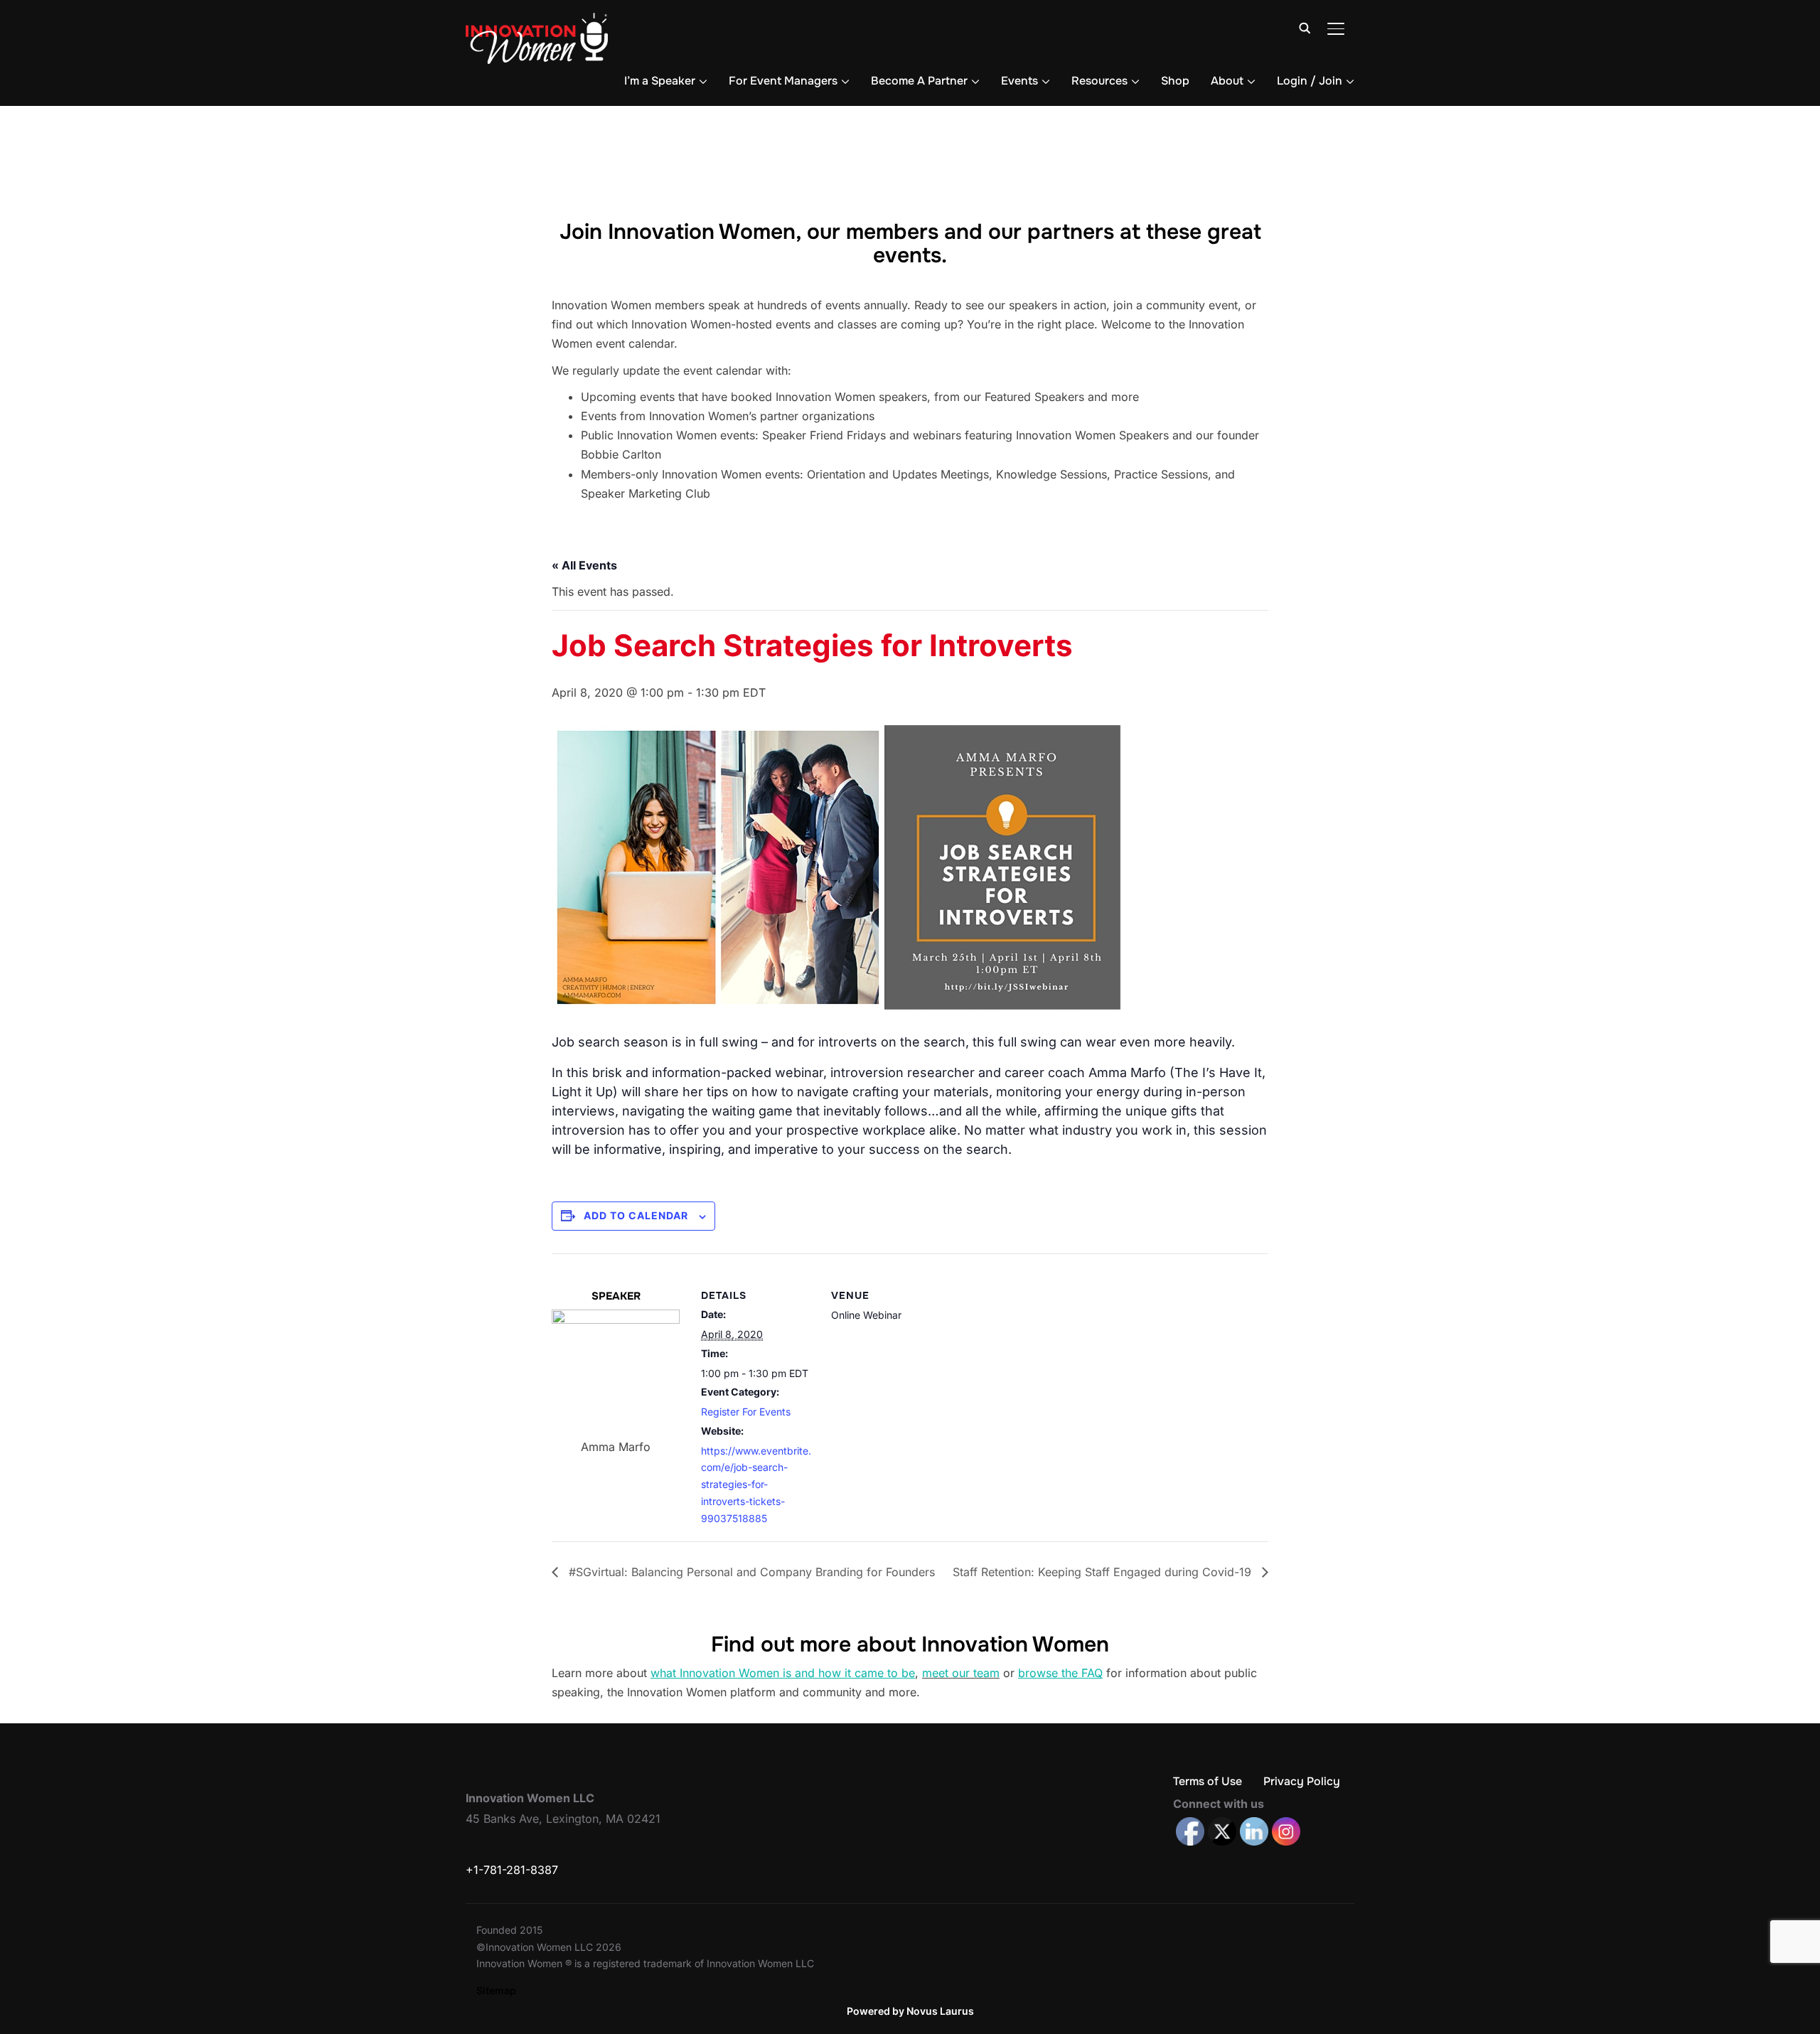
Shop (1175, 81)
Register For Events (746, 1412)
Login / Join (1310, 81)
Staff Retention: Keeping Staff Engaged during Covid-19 (1104, 1572)
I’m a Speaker (660, 81)
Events (1019, 81)
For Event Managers (783, 81)
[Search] (1305, 27)
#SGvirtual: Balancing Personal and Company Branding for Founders (750, 1572)
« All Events (584, 565)
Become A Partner (919, 81)
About (1227, 81)
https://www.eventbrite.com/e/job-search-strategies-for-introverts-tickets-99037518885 (756, 1484)
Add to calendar (636, 1215)
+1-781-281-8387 (512, 1870)
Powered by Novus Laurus (910, 2011)
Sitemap (496, 1990)
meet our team (961, 1673)
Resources (1099, 81)
